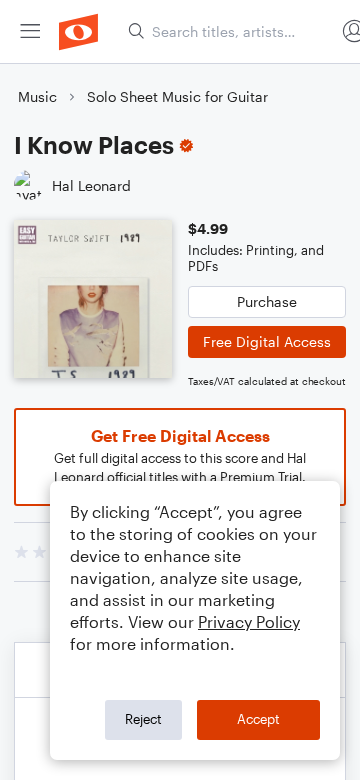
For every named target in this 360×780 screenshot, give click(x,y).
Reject (143, 719)
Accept (258, 719)
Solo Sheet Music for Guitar (177, 96)
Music (37, 96)
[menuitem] (30, 31)
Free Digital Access (267, 341)
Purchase (267, 301)
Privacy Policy (249, 621)
